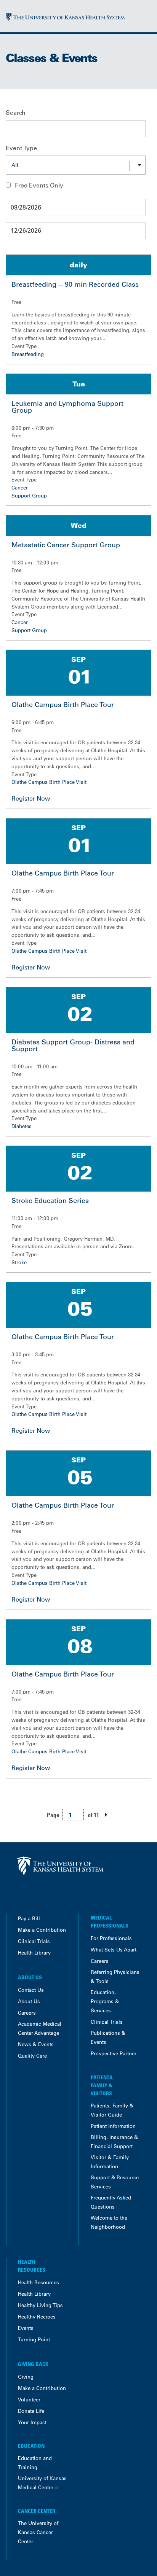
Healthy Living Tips (40, 2305)
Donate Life (31, 2411)
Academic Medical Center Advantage (40, 2028)
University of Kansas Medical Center (42, 2483)
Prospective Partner (114, 2053)
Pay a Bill (29, 1918)
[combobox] (76, 165)
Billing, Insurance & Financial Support (114, 2141)
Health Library (34, 1952)
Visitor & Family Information (110, 2162)
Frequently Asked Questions (111, 2202)
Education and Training (35, 2462)
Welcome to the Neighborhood (109, 2222)
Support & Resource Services (115, 2182)
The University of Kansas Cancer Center (38, 2532)
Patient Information (113, 2126)
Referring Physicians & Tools (115, 1976)
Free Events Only (39, 185)
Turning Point (34, 2339)
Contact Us (31, 1990)
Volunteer (29, 2399)
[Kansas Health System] (65, 16)
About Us (29, 2001)
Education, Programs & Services (105, 2001)
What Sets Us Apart (114, 1949)
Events (26, 2328)
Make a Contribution (42, 1930)
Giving (26, 2377)
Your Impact (32, 2422)
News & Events (36, 2044)
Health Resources (38, 2282)
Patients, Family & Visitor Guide (112, 2110)
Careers (27, 2013)
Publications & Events (108, 2037)
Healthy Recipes (37, 2316)
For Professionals (111, 1938)
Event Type (21, 148)
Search (16, 113)
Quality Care (32, 2056)
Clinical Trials (34, 1941)
